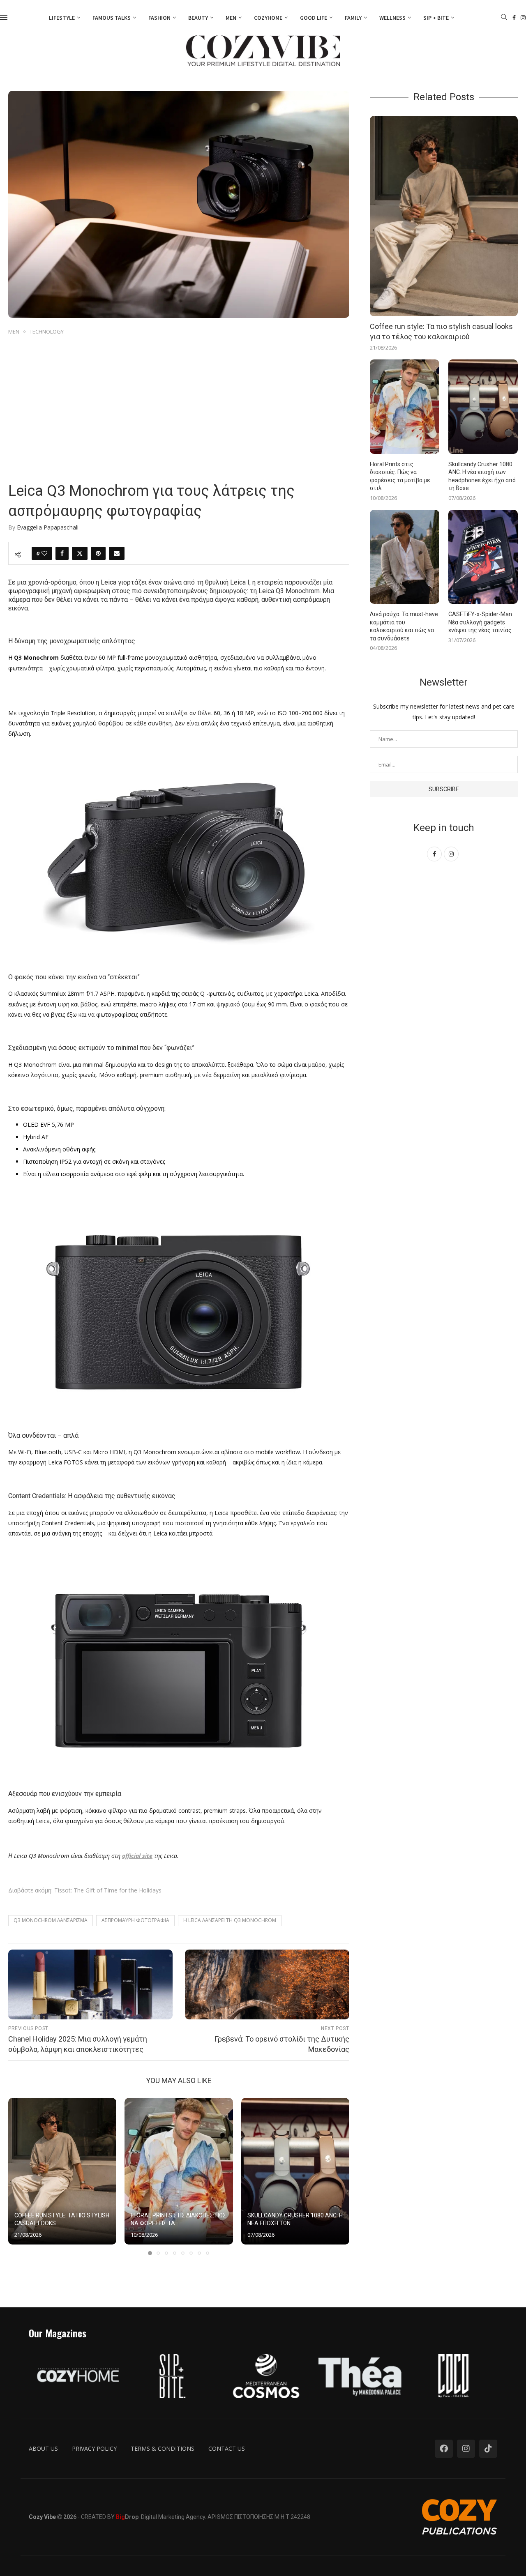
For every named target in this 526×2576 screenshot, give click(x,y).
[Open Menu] (4, 17)
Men (231, 18)
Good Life (314, 18)
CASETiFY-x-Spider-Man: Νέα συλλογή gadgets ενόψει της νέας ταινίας (481, 622)
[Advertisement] (179, 399)
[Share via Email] (117, 553)
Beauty (198, 18)
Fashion (159, 18)
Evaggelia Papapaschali (48, 527)
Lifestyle (62, 18)
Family (353, 18)
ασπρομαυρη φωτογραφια (135, 1920)
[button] (19, 2176)
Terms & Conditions (163, 2448)
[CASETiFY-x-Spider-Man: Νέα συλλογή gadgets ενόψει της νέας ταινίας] (483, 557)
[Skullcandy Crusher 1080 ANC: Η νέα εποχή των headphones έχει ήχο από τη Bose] (295, 2171)
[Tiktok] (488, 2449)
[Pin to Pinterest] (98, 553)
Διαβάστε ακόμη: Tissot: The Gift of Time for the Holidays (85, 1890)
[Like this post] (44, 553)
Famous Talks (112, 18)
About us (43, 2448)
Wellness (392, 18)
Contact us (227, 2448)
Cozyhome (268, 18)
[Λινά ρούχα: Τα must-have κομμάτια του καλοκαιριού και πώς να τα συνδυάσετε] (405, 557)
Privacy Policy (94, 2448)
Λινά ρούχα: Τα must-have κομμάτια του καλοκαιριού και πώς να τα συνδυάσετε (404, 626)
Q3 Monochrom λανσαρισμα (51, 1920)
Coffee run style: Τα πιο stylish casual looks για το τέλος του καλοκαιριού (441, 331)
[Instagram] (523, 18)
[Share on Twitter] (80, 553)
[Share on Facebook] (62, 553)
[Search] (504, 18)
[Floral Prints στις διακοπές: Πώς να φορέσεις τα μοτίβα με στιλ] (179, 2171)
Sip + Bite (436, 18)
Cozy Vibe (42, 2517)
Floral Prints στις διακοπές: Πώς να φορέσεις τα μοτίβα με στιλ (400, 476)
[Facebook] (514, 18)
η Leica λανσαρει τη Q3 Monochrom (230, 1920)
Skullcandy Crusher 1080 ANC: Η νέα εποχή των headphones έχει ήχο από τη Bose (482, 476)
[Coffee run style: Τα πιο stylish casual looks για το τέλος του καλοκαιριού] (62, 2171)
